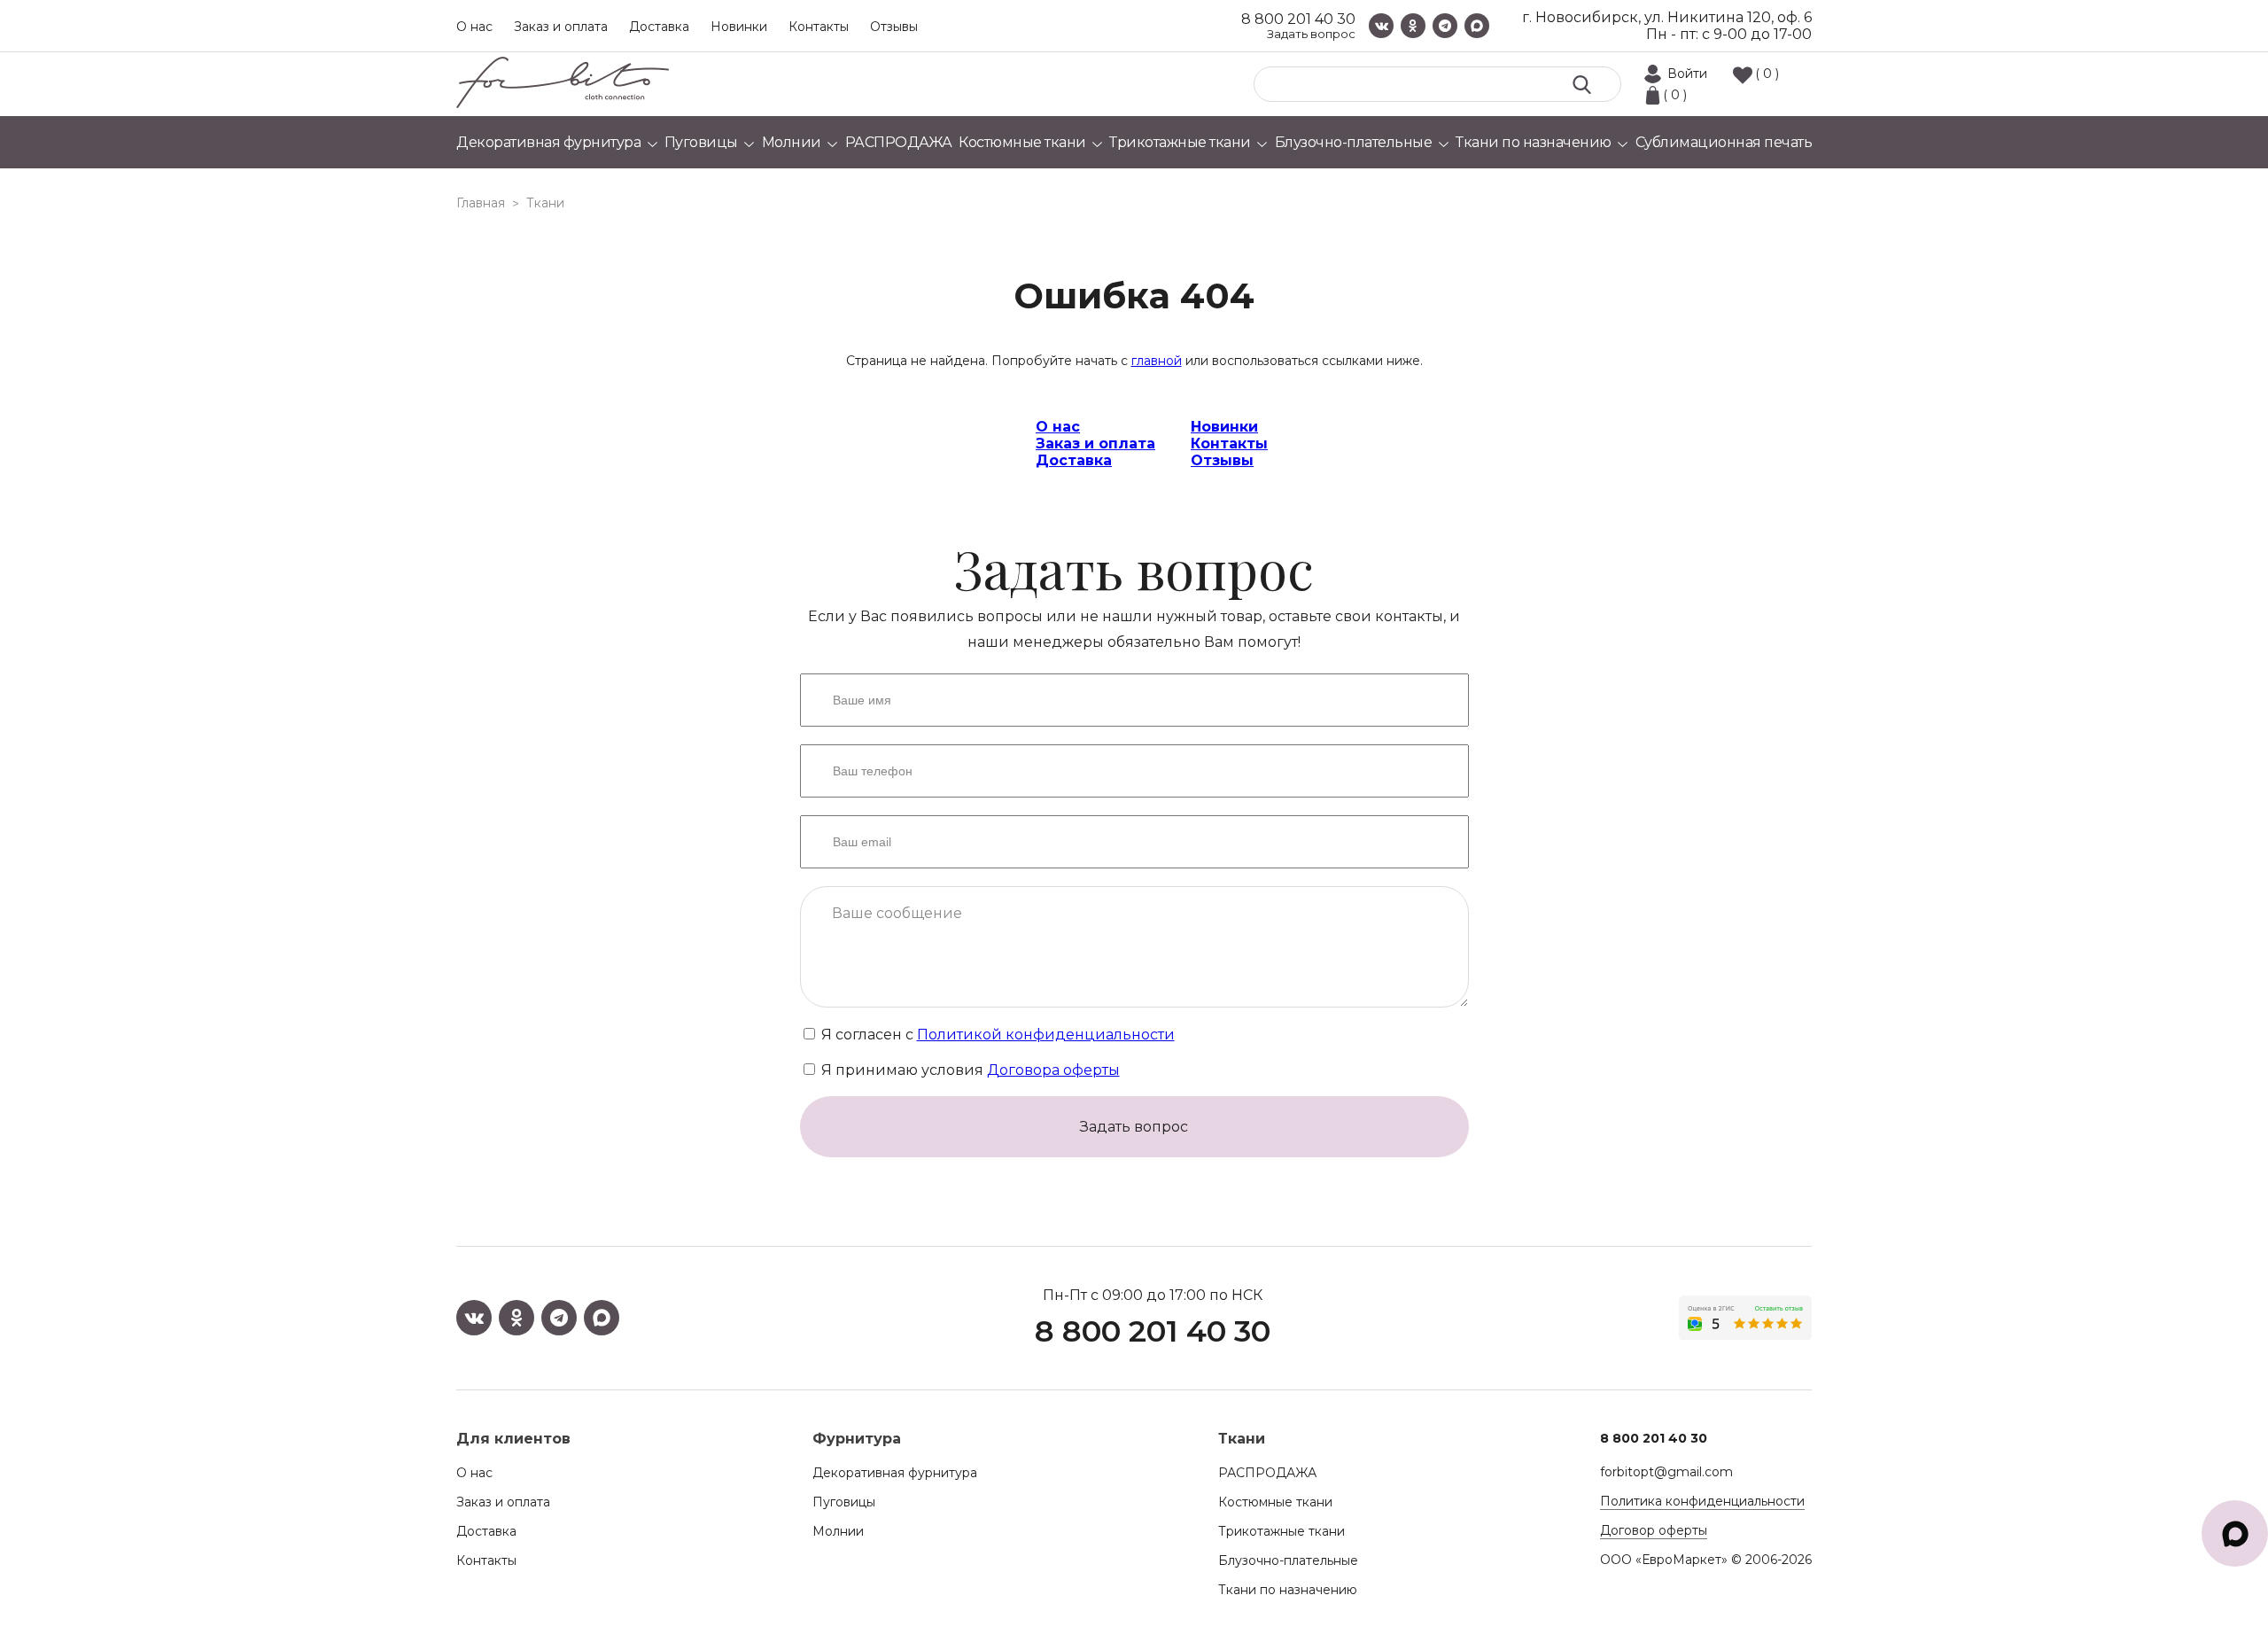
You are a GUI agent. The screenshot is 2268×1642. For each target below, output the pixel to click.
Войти (1687, 74)
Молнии (838, 1531)
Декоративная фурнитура (895, 1473)
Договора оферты (1053, 1070)
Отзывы (894, 27)
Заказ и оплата (561, 27)
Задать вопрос (1311, 34)
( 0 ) (1767, 74)
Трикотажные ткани (1282, 1531)
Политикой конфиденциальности (1046, 1035)
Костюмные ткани (1275, 1502)
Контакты (819, 27)
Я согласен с (996, 1035)
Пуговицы (844, 1502)
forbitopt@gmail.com (1666, 1472)
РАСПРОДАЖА (1267, 1473)
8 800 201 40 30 (1298, 19)
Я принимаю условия (969, 1070)
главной (1157, 361)
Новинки (739, 27)
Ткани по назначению (1288, 1590)
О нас (474, 27)
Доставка (659, 27)
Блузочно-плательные (1288, 1560)
